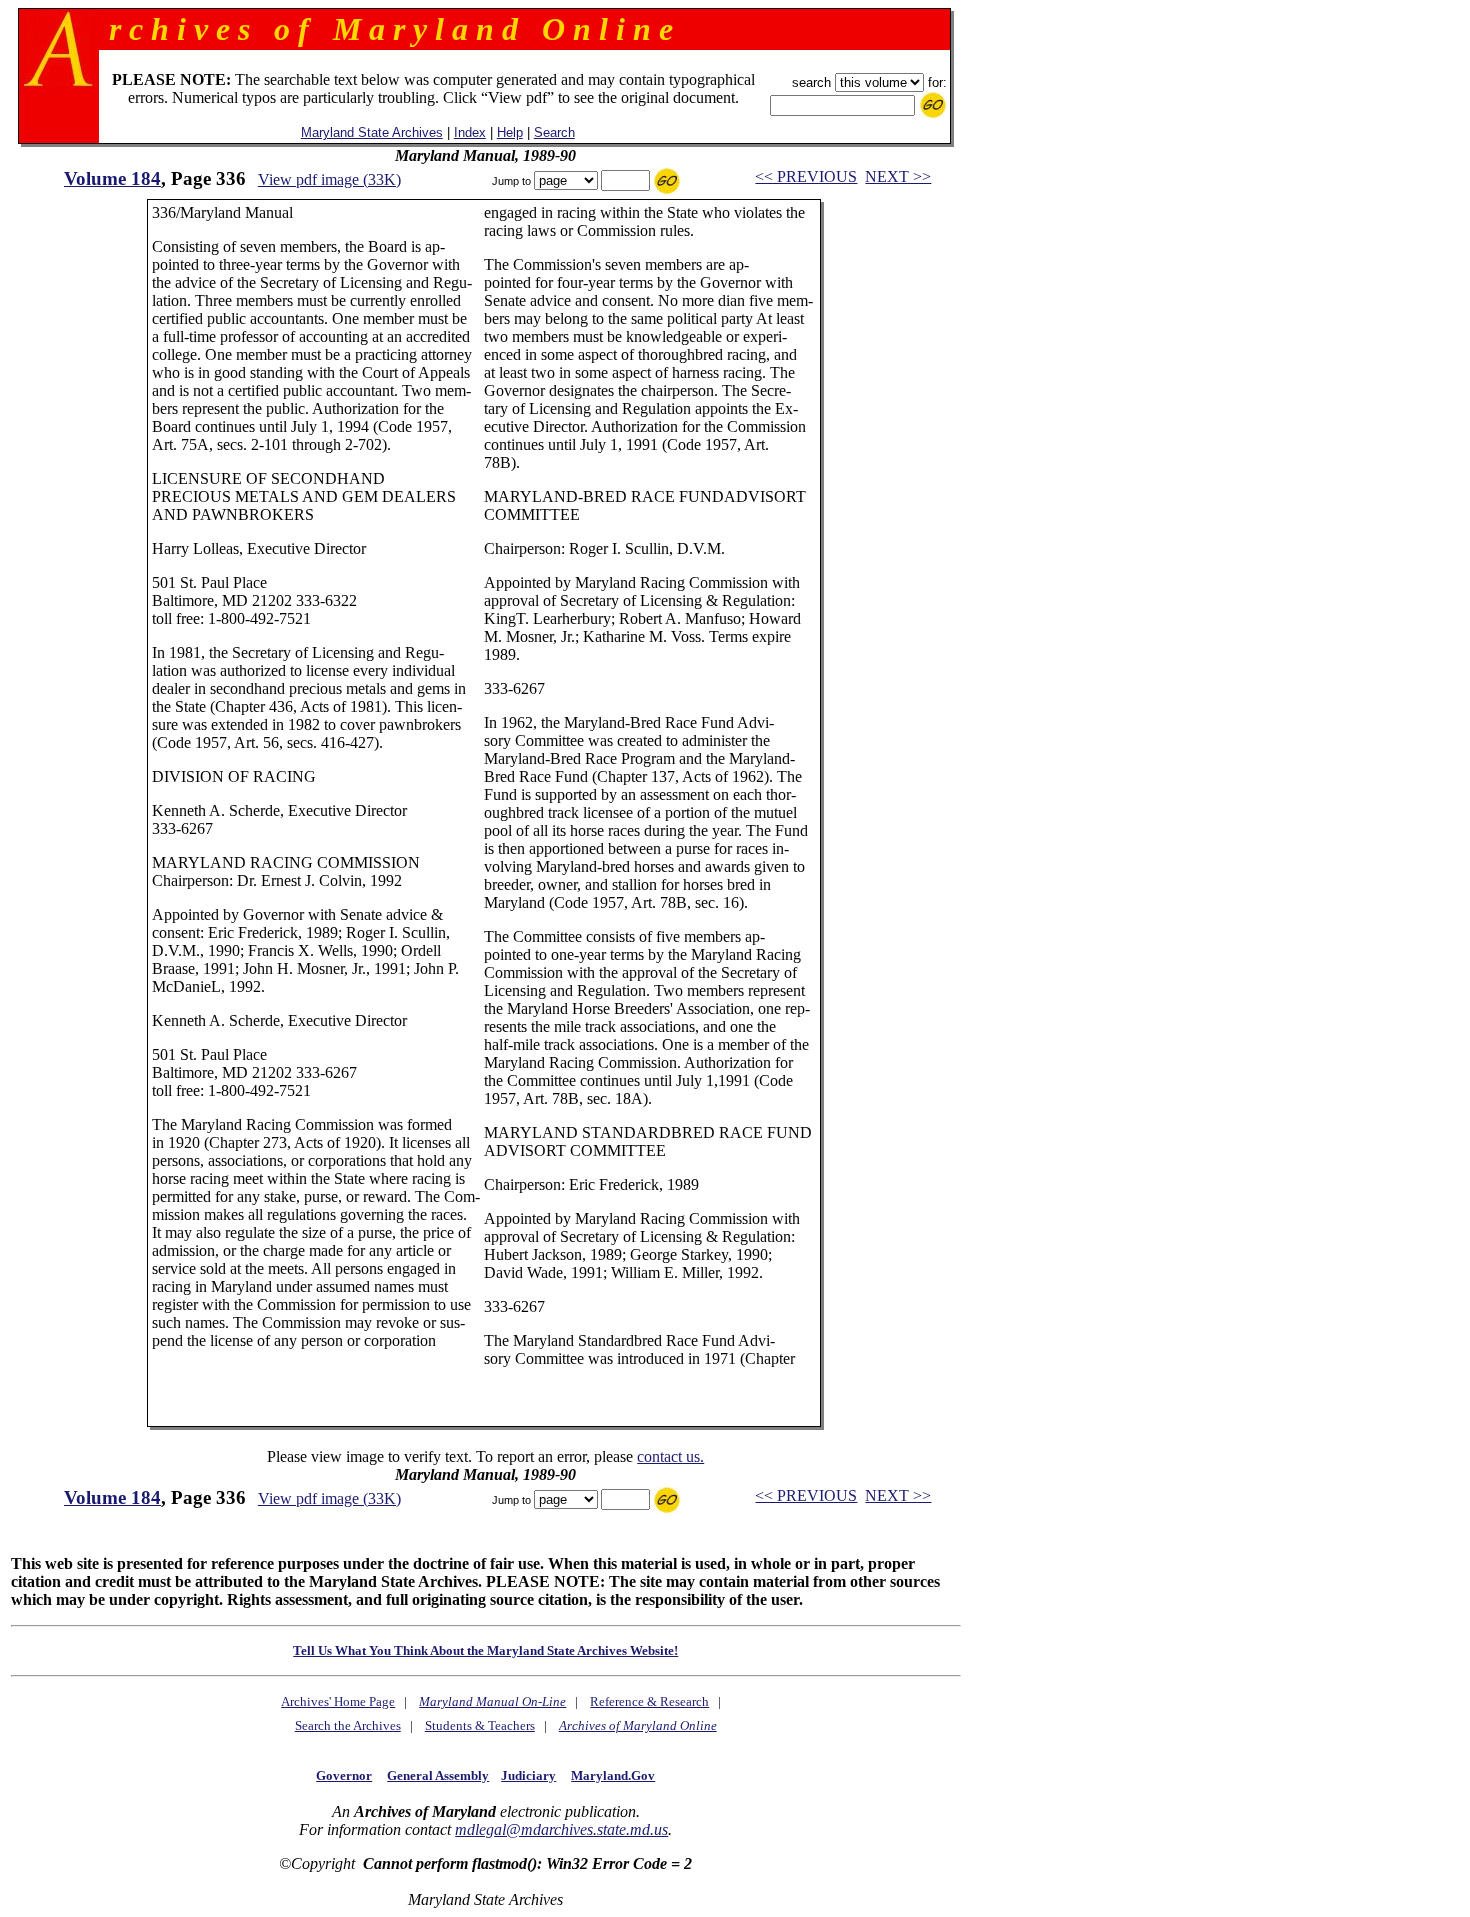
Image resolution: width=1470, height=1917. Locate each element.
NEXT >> (898, 176)
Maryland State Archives (372, 132)
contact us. (670, 1456)
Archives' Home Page (338, 1701)
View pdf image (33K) (329, 179)
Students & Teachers (480, 1725)
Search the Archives (348, 1725)
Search (554, 132)
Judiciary (528, 1775)
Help (510, 132)
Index (470, 132)
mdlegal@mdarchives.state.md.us (561, 1829)
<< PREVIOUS (806, 176)
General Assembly (438, 1775)
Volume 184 (112, 178)
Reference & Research (649, 1701)
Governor (344, 1775)
